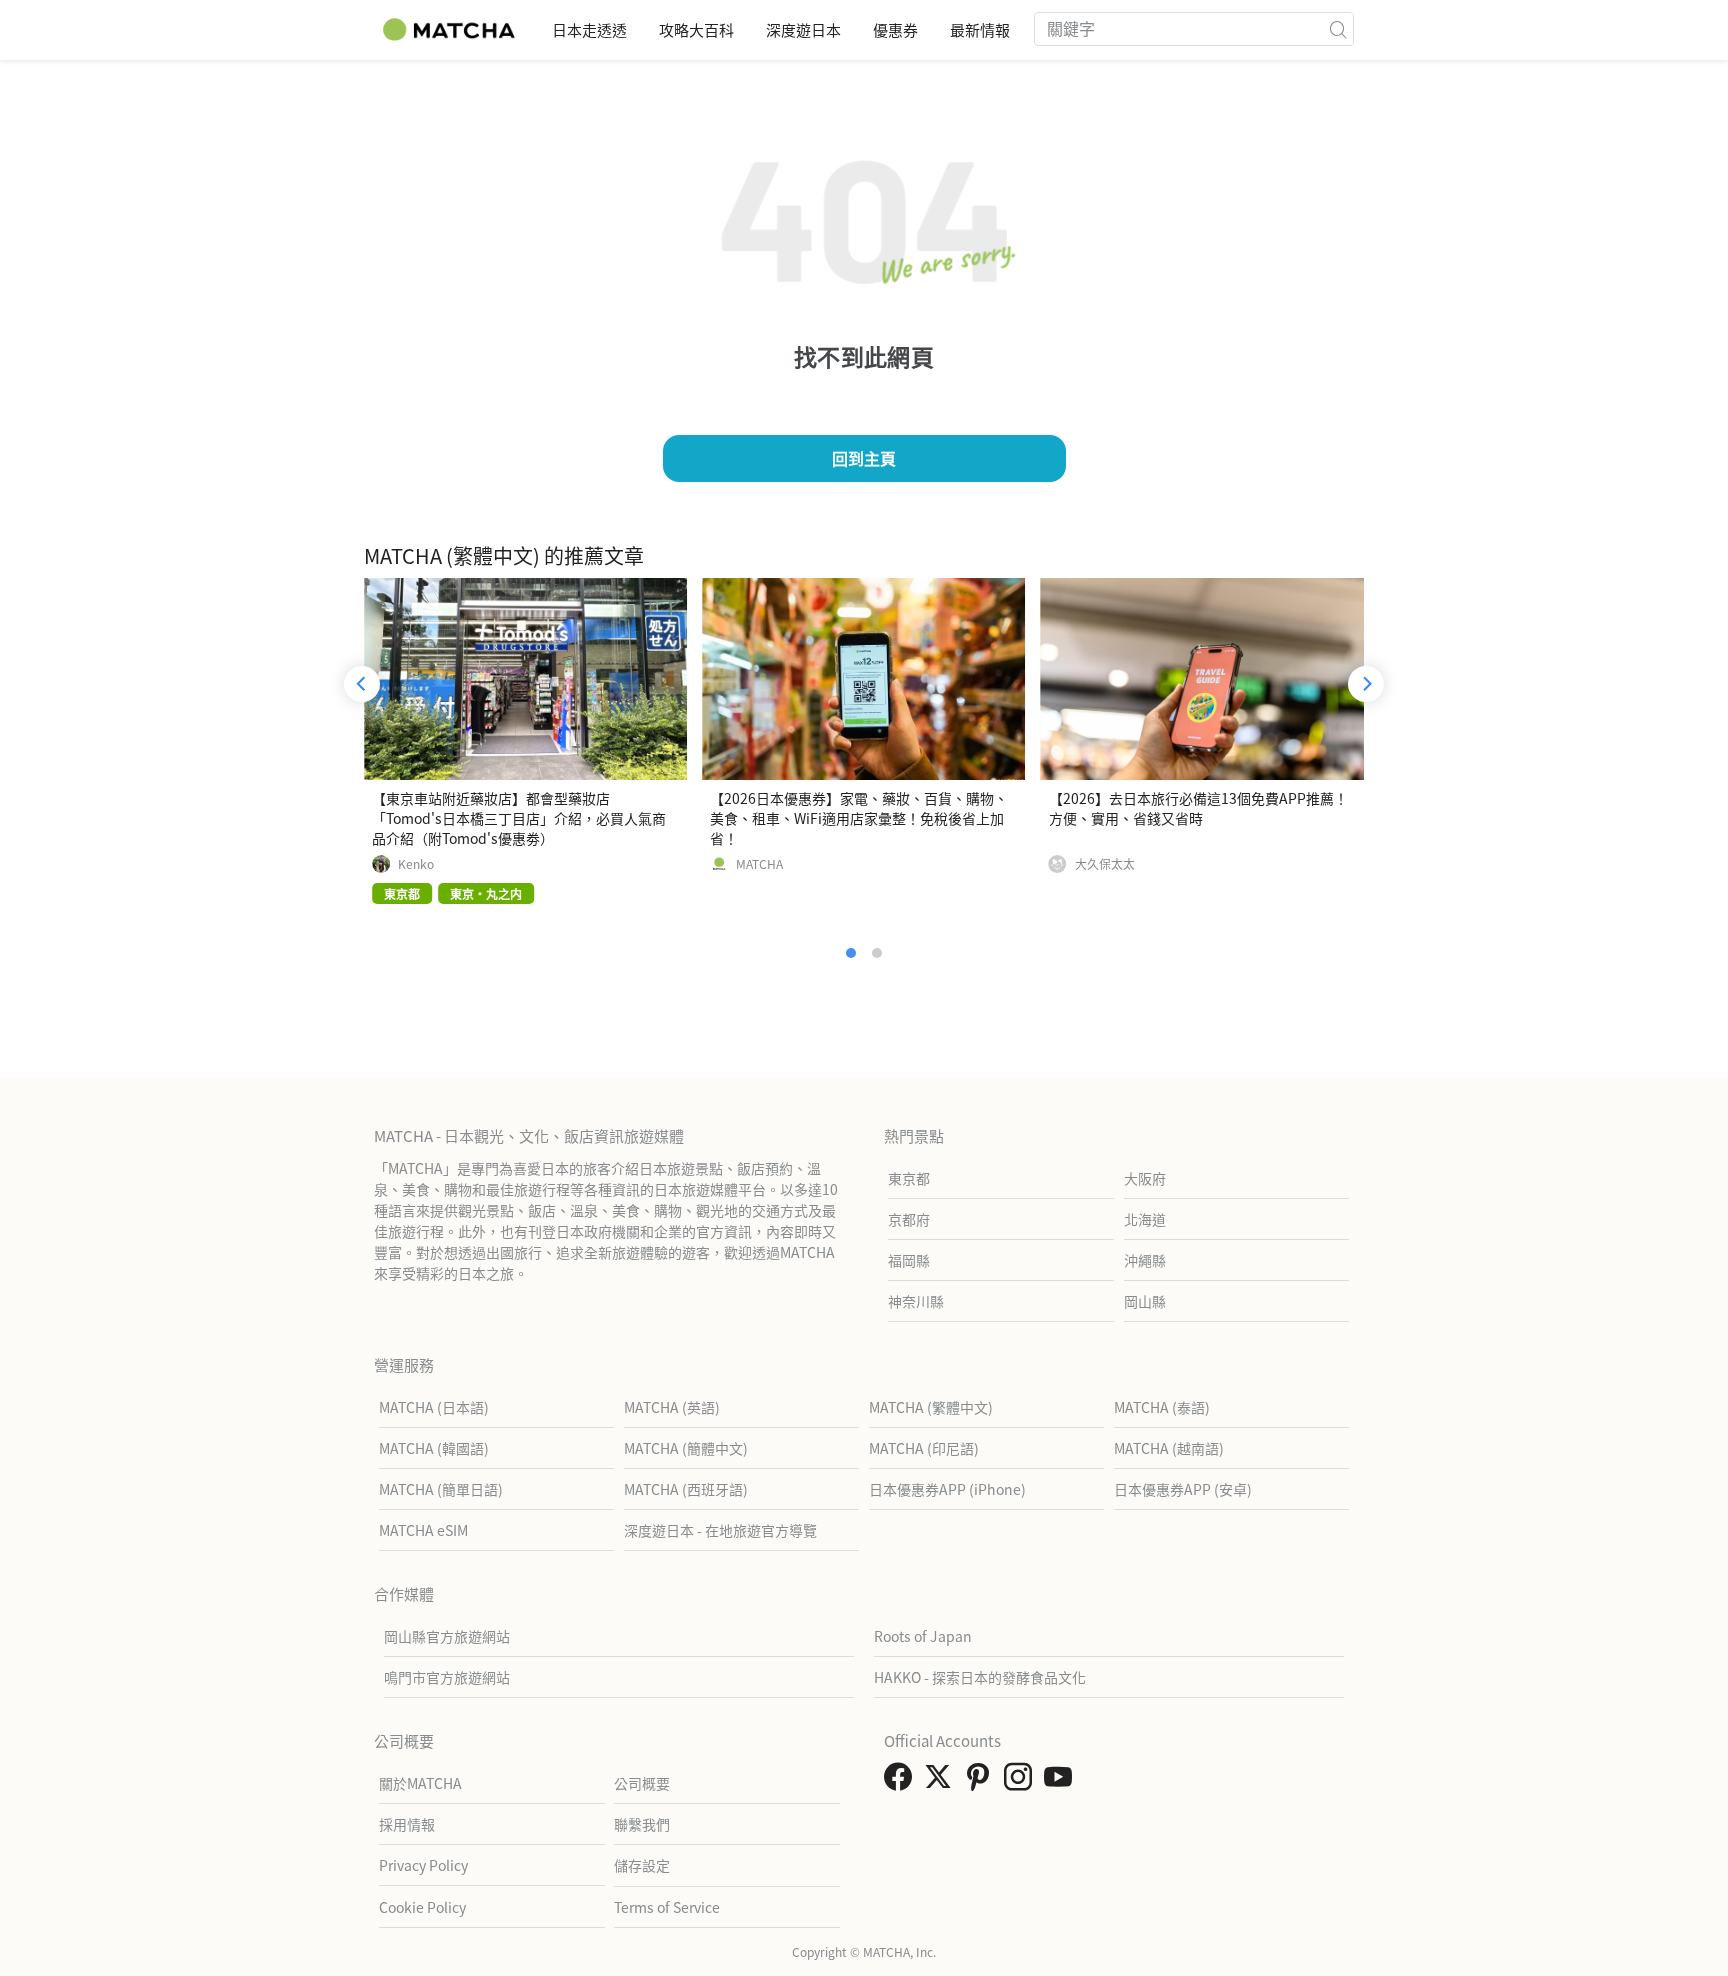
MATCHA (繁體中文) (931, 1407)
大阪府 (1145, 1178)
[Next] (1366, 684)
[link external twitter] (942, 1782)
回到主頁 (864, 458)
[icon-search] (1338, 29)
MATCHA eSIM (423, 1530)
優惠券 (895, 29)
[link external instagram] (1022, 1782)
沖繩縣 (1145, 1260)
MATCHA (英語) (672, 1407)
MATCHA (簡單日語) (441, 1489)
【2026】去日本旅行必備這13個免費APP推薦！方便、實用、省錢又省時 (1198, 808)
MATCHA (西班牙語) (686, 1489)
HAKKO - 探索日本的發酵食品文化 (980, 1677)
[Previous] (362, 684)
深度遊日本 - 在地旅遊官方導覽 (720, 1530)
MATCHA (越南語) (1169, 1448)
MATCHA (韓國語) (434, 1448)
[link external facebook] (902, 1782)
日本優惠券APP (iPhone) (947, 1489)
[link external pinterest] (982, 1782)
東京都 (909, 1178)
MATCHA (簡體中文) (686, 1448)
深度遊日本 (803, 29)
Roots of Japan (923, 1636)
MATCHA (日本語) (434, 1407)
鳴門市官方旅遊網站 (447, 1677)
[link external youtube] (1062, 1782)
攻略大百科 (696, 29)
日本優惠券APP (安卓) (1183, 1489)
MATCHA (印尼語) (924, 1448)
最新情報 (980, 29)
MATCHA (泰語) (1162, 1407)
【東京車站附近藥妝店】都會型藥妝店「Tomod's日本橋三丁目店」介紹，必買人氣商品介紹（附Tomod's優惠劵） (519, 818)
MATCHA (759, 864)
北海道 (1145, 1219)
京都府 (909, 1219)
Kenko (416, 864)
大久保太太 (1105, 864)
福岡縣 (909, 1260)
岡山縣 (1145, 1301)
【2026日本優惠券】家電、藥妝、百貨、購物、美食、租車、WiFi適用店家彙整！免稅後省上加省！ (859, 818)
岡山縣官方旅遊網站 (447, 1636)
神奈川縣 (916, 1301)
